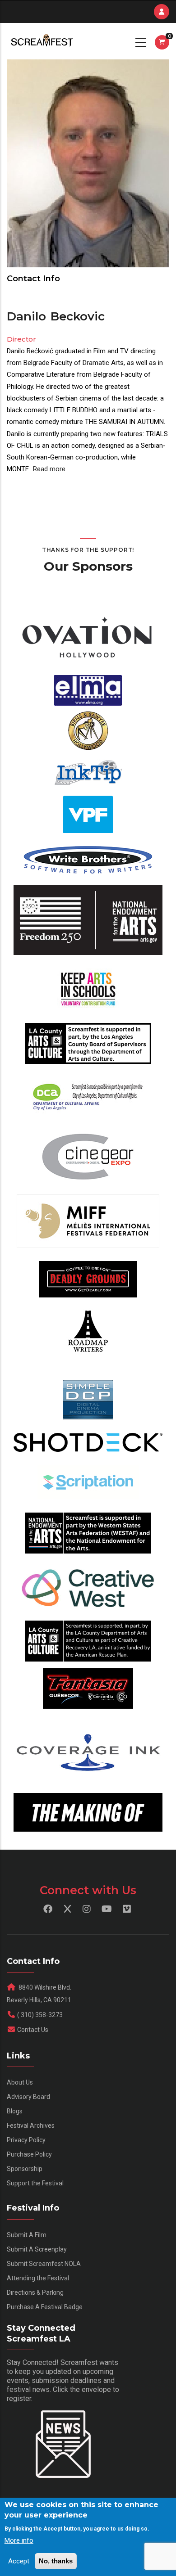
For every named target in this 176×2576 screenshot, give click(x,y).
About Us (20, 2082)
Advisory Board (28, 2097)
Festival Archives (31, 2126)
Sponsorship (25, 2169)
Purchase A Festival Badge (45, 2307)
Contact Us (33, 2030)
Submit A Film (27, 2235)
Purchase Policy (29, 2154)
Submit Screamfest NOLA (44, 2264)
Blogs (15, 2111)
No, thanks (56, 2561)
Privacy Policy (26, 2140)
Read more (49, 469)
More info (19, 2540)
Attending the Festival (38, 2278)
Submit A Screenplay (37, 2249)
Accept (19, 2561)
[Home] (41, 41)
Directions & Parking (35, 2292)
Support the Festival (35, 2183)
